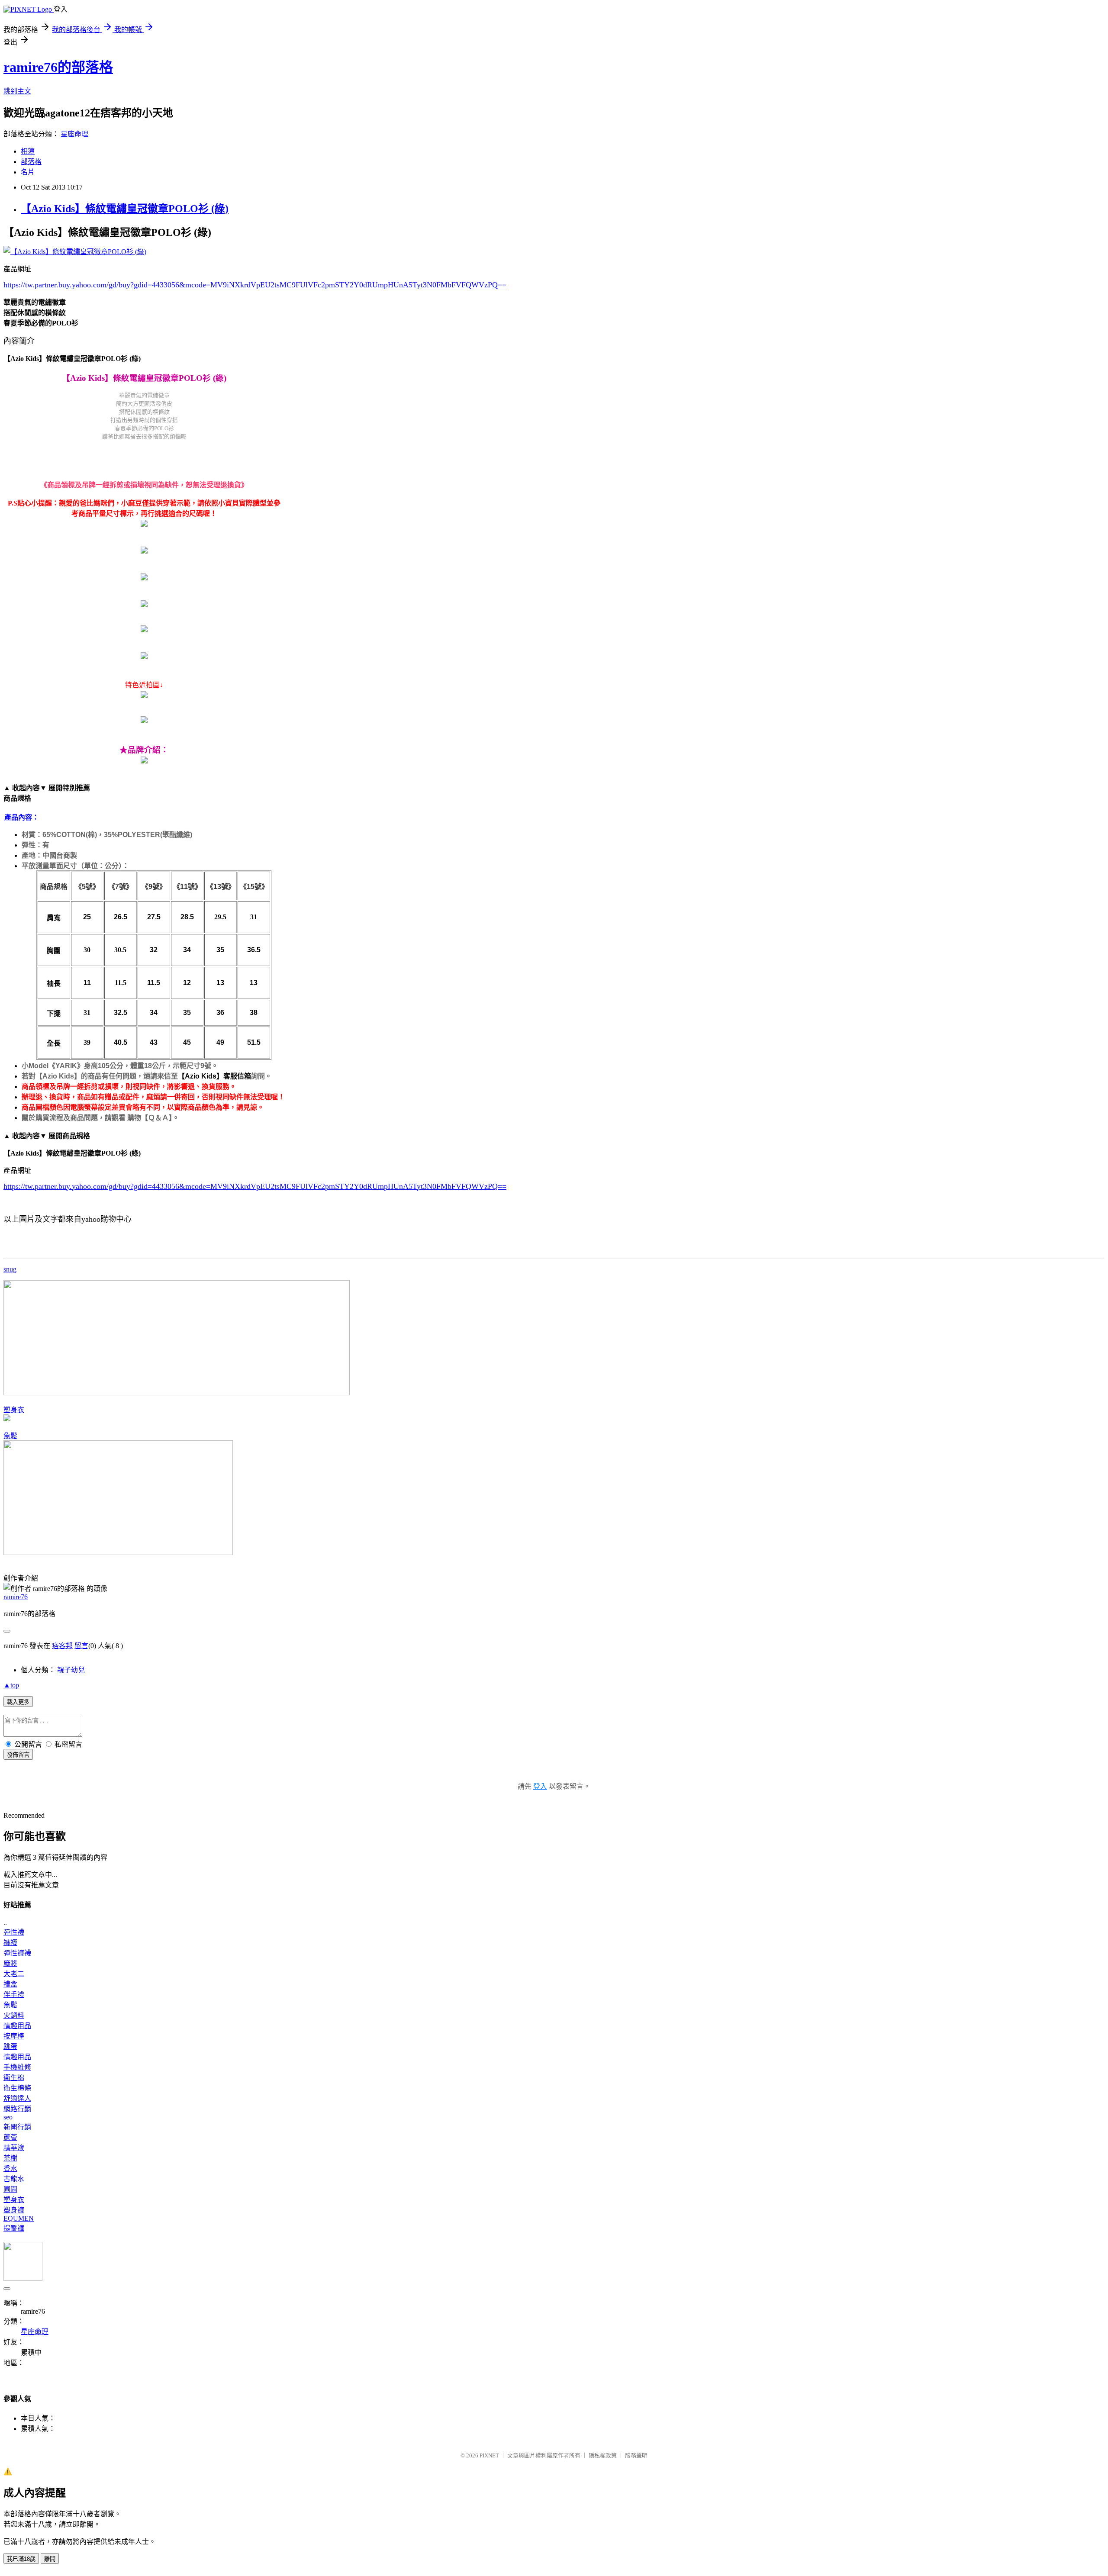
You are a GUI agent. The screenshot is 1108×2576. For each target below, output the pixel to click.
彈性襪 (14, 1932)
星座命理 (74, 134)
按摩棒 (14, 2036)
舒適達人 (17, 2098)
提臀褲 (14, 2228)
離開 (50, 2559)
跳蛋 (10, 2046)
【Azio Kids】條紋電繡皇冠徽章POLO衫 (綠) (125, 209)
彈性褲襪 (17, 1953)
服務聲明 (636, 2455)
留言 (81, 1646)
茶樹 (10, 2158)
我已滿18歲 (21, 2559)
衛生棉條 (17, 2088)
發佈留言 (18, 1755)
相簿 (28, 151)
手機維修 (17, 2067)
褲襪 (10, 1943)
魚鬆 (10, 1436)
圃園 (10, 2189)
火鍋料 (14, 2015)
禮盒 (10, 1984)
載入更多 (18, 1702)
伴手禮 (14, 1995)
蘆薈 (10, 2137)
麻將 (10, 1963)
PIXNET (489, 2455)
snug (10, 1269)
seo (8, 2117)
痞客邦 (62, 1646)
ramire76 (16, 1597)
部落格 (31, 162)
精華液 (14, 2148)
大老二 (14, 1974)
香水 (10, 2169)
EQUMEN (19, 2218)
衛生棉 (14, 2078)
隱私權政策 (603, 2455)
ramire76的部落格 (58, 67)
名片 (28, 172)
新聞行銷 (17, 2127)
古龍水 (14, 2179)
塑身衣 (14, 1410)
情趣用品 (17, 2026)
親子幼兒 (71, 1670)
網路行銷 (17, 2109)
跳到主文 (17, 91)
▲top (11, 1685)
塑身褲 (14, 2210)
